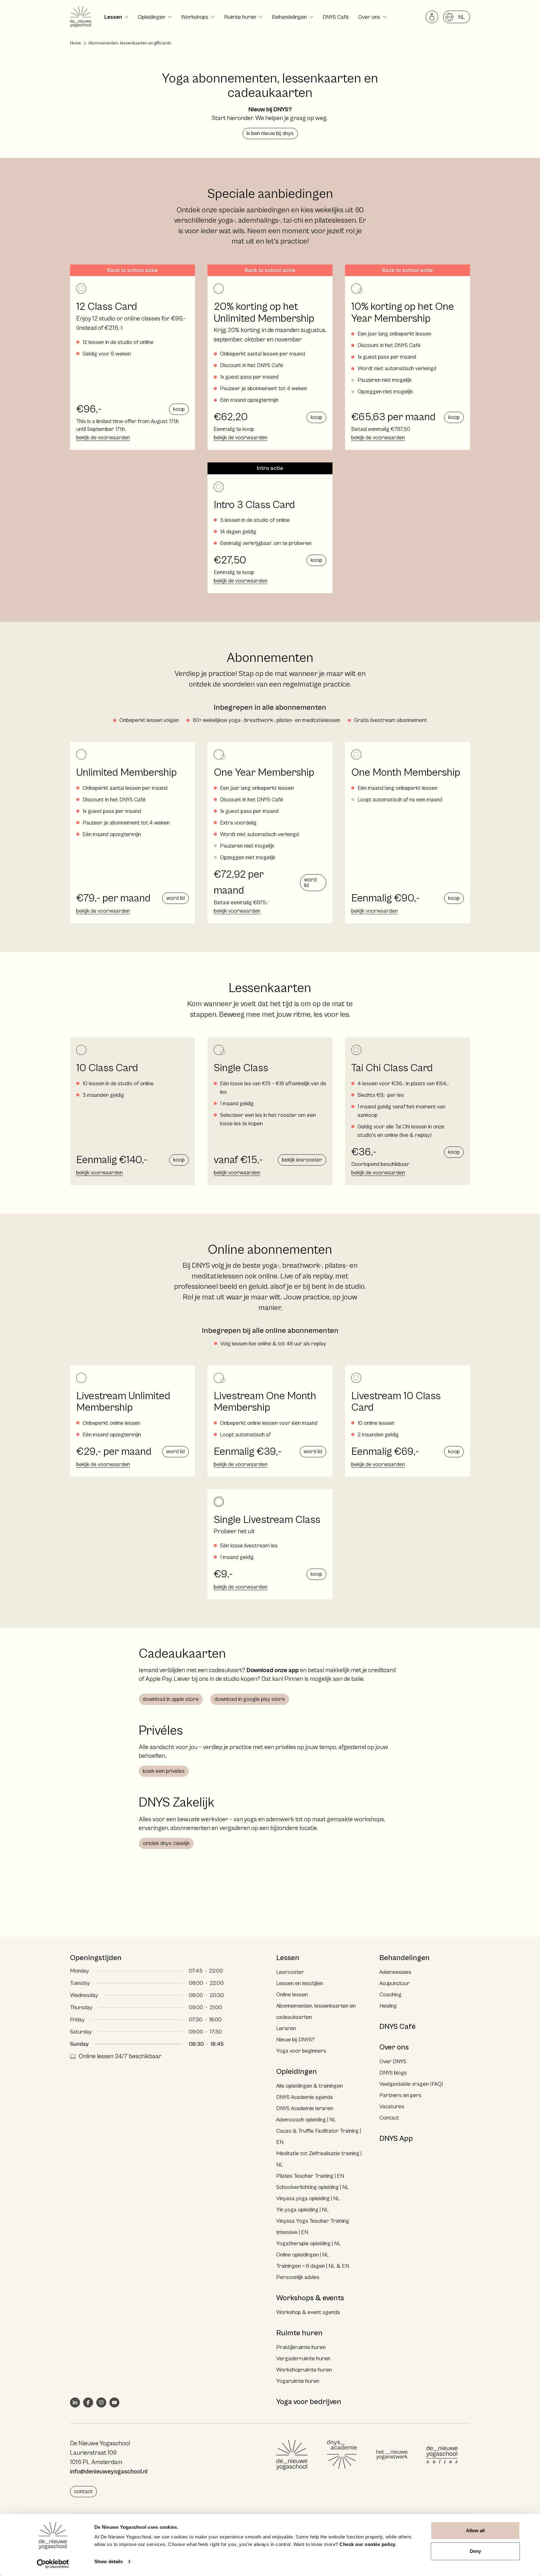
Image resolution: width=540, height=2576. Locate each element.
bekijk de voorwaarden (103, 438)
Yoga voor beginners (301, 2051)
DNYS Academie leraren (305, 2108)
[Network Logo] (392, 2455)
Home (75, 43)
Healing (388, 2006)
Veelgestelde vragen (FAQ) (411, 2084)
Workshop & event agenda (308, 2312)
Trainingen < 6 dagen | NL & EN (313, 2266)
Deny (475, 2551)
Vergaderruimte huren (303, 2359)
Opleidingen (152, 17)
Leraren (286, 2028)
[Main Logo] (292, 2455)
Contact (389, 2118)
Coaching (390, 1995)
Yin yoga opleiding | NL (302, 2210)
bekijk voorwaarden (237, 911)
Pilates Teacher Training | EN (310, 2176)
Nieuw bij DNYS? (295, 2040)
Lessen (113, 17)
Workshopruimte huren (304, 2370)
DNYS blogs (393, 2073)
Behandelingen (289, 17)
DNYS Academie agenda (305, 2097)
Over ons (369, 17)
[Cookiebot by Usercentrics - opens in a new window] (53, 2564)
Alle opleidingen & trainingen (310, 2086)
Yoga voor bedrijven (309, 2402)
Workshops (195, 17)
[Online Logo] (442, 2455)
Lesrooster (290, 1972)
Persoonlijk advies (298, 2277)
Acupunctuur (395, 1983)
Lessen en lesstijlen (300, 1983)
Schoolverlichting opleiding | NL (313, 2187)
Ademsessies (395, 1972)
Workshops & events (310, 2298)
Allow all (475, 2531)
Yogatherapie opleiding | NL (309, 2243)
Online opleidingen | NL (303, 2255)
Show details (109, 2561)
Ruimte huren (240, 17)
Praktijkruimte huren (301, 2347)
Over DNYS (393, 2062)
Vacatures (392, 2107)
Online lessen (292, 1995)
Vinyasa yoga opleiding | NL (308, 2198)
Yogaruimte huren (298, 2381)
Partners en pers (400, 2095)
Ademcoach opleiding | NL (306, 2120)
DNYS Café (336, 17)
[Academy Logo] (342, 2455)
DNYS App (396, 2139)
